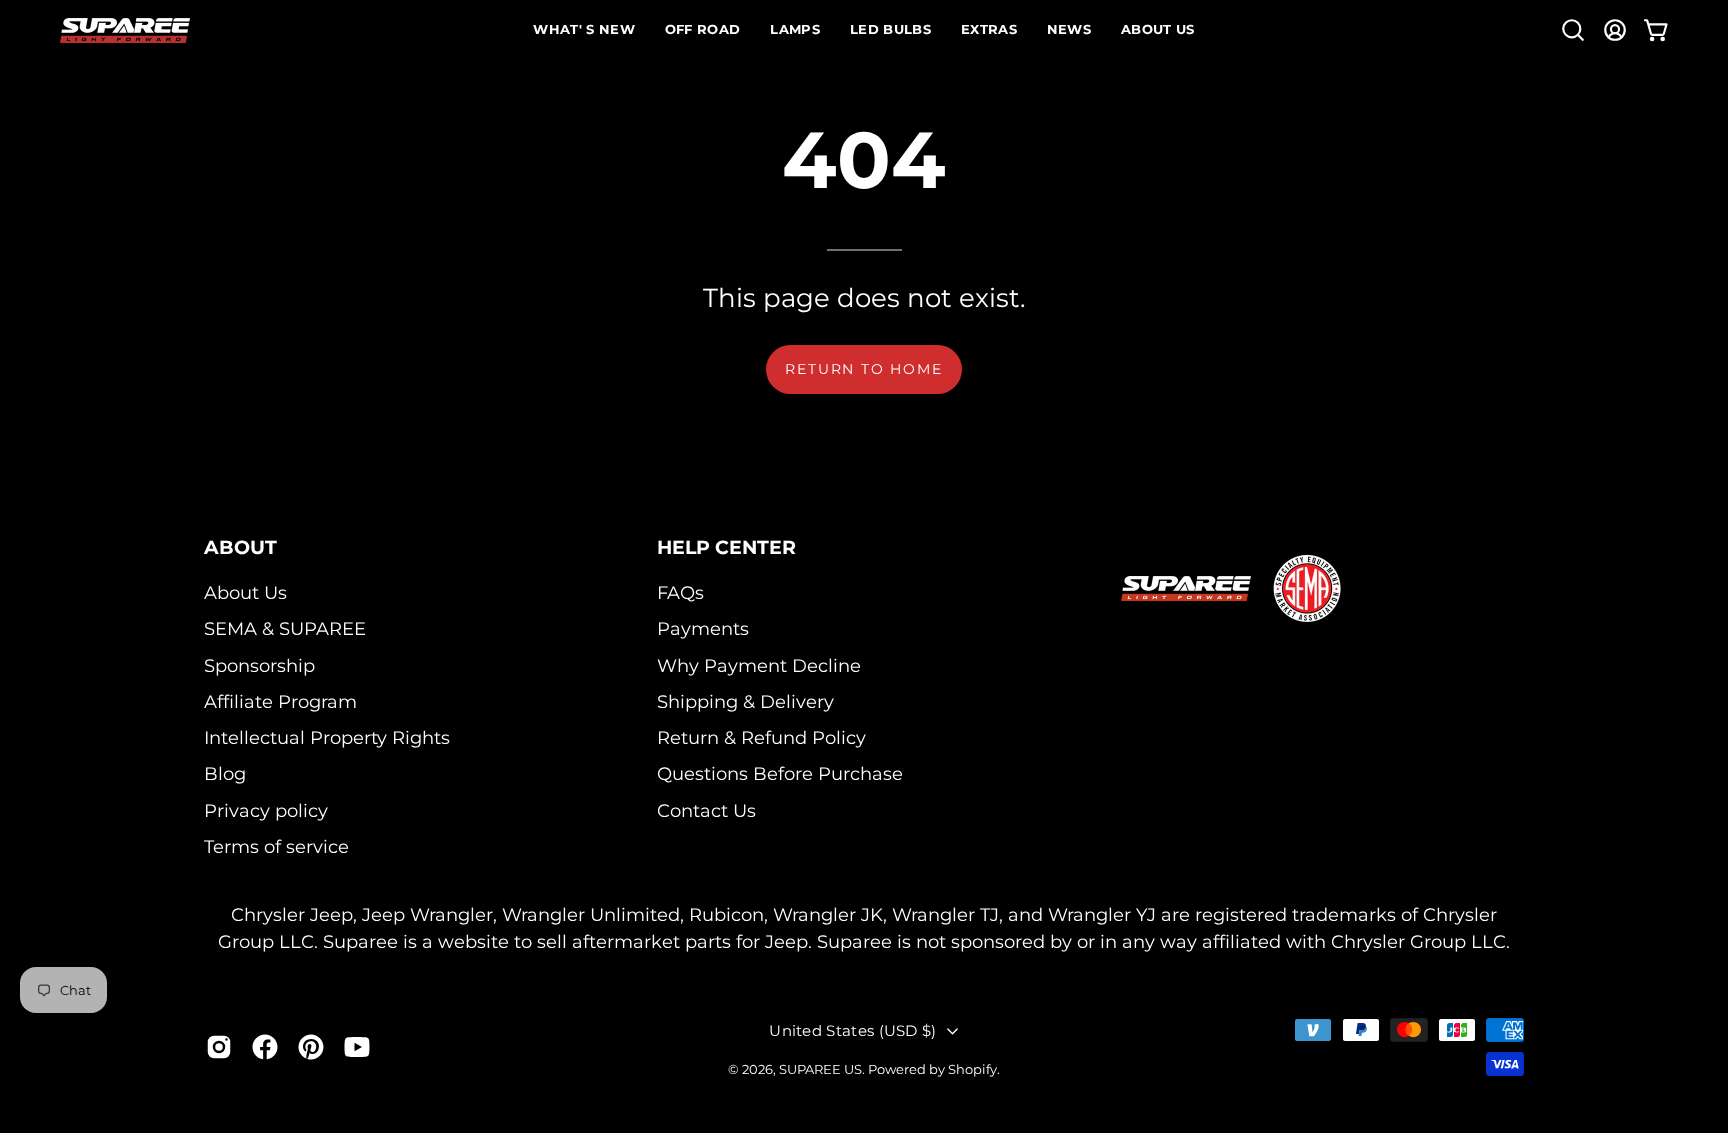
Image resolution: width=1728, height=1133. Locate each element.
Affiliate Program (280, 701)
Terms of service (276, 846)
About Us (245, 592)
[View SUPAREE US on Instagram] (219, 1046)
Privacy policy (266, 810)
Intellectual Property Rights (327, 737)
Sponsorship (259, 665)
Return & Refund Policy (761, 737)
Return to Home (863, 369)
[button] (1573, 30)
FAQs (680, 592)
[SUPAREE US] (125, 30)
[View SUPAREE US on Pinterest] (311, 1046)
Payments (703, 628)
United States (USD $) (852, 1030)
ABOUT (240, 547)
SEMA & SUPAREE (285, 628)
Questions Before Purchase (780, 774)
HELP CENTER (726, 547)
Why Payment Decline (759, 665)
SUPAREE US (820, 1069)
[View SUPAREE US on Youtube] (357, 1046)
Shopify (972, 1069)
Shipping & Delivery (745, 701)
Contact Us (706, 810)
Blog (225, 774)
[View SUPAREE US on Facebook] (265, 1046)
